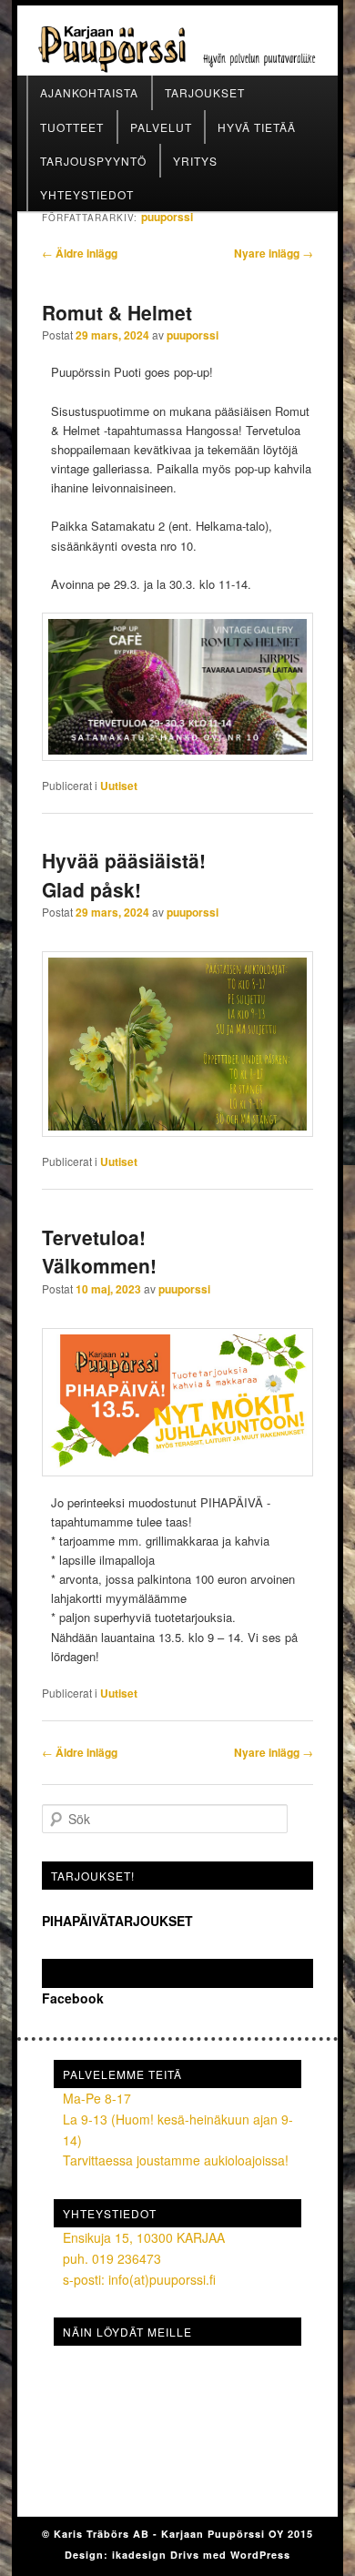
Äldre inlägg (80, 253)
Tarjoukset (205, 92)
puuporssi (167, 217)
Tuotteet (72, 127)
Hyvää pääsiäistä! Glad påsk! (124, 875)
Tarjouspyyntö (93, 161)
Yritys (195, 161)
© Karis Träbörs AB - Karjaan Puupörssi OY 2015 (177, 2534)
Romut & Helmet (117, 312)
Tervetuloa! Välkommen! (99, 1252)
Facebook (86, 1973)
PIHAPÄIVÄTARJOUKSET (117, 1921)
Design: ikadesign (117, 2555)
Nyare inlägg (274, 253)
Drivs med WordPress (230, 2555)
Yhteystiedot (87, 194)
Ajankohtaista (89, 92)
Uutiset (119, 786)
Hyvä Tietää (257, 127)
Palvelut (161, 127)
